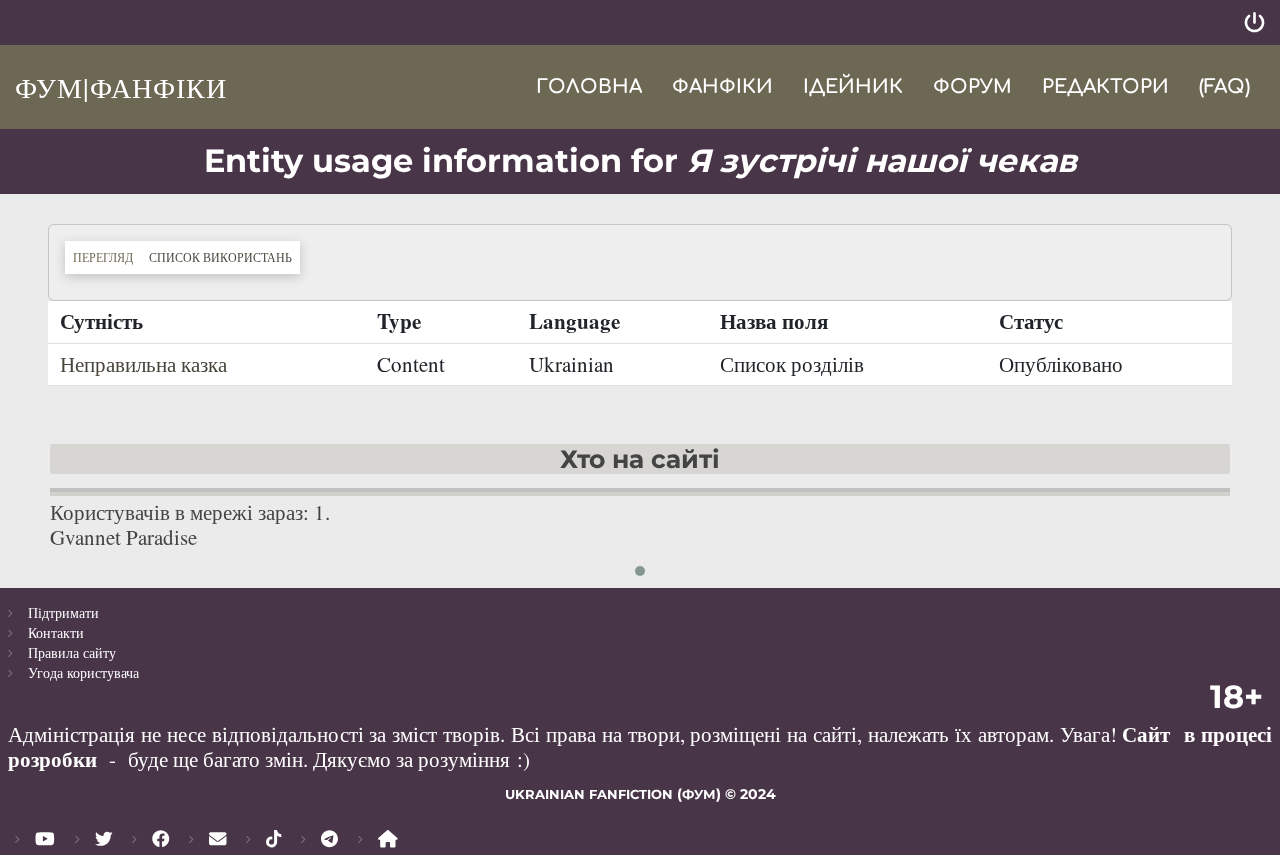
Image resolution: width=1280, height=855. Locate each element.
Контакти (56, 632)
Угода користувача (83, 672)
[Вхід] (1254, 22)
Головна (589, 86)
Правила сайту (72, 652)
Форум (972, 86)
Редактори (1105, 86)
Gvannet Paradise (123, 537)
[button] (640, 571)
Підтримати (63, 612)
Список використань (224, 256)
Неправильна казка (143, 364)
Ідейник (853, 86)
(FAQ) (1224, 86)
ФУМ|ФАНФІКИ (121, 87)
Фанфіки (722, 86)
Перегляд (103, 257)
